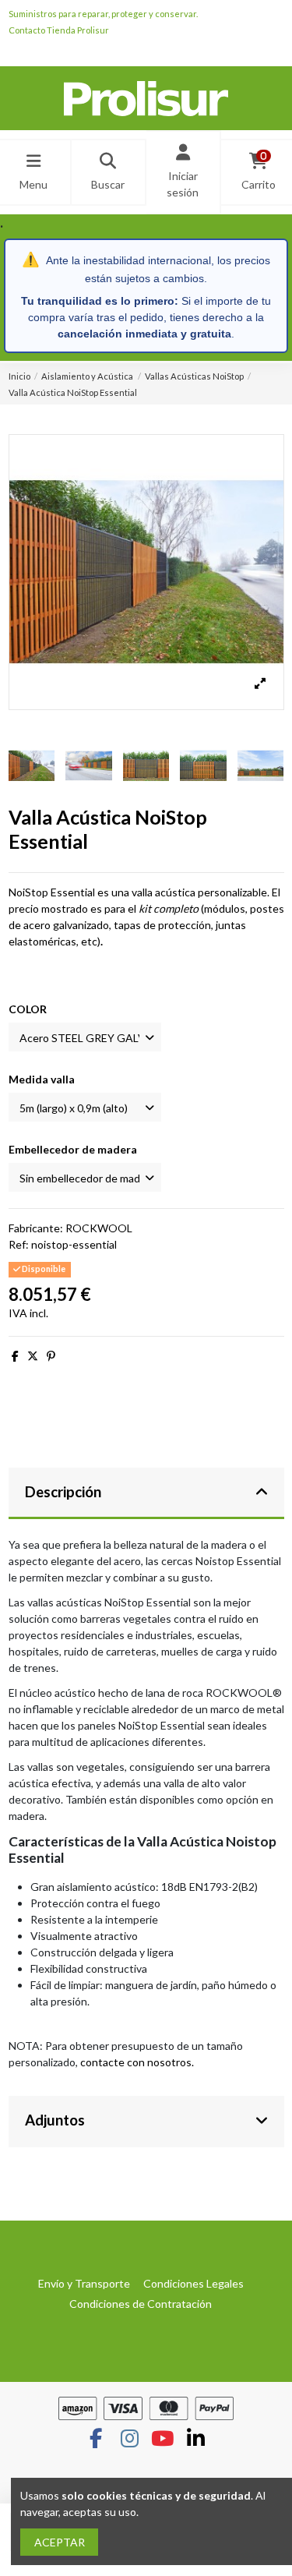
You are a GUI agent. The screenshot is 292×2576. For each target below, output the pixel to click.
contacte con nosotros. (137, 2062)
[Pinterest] (51, 1356)
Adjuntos (55, 2120)
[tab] (146, 1494)
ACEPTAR (60, 2542)
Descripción (63, 1492)
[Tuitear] (33, 1356)
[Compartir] (15, 1356)
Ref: (19, 1244)
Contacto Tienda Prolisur (59, 30)
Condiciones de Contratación (141, 2304)
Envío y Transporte (84, 2283)
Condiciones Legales (193, 2283)
